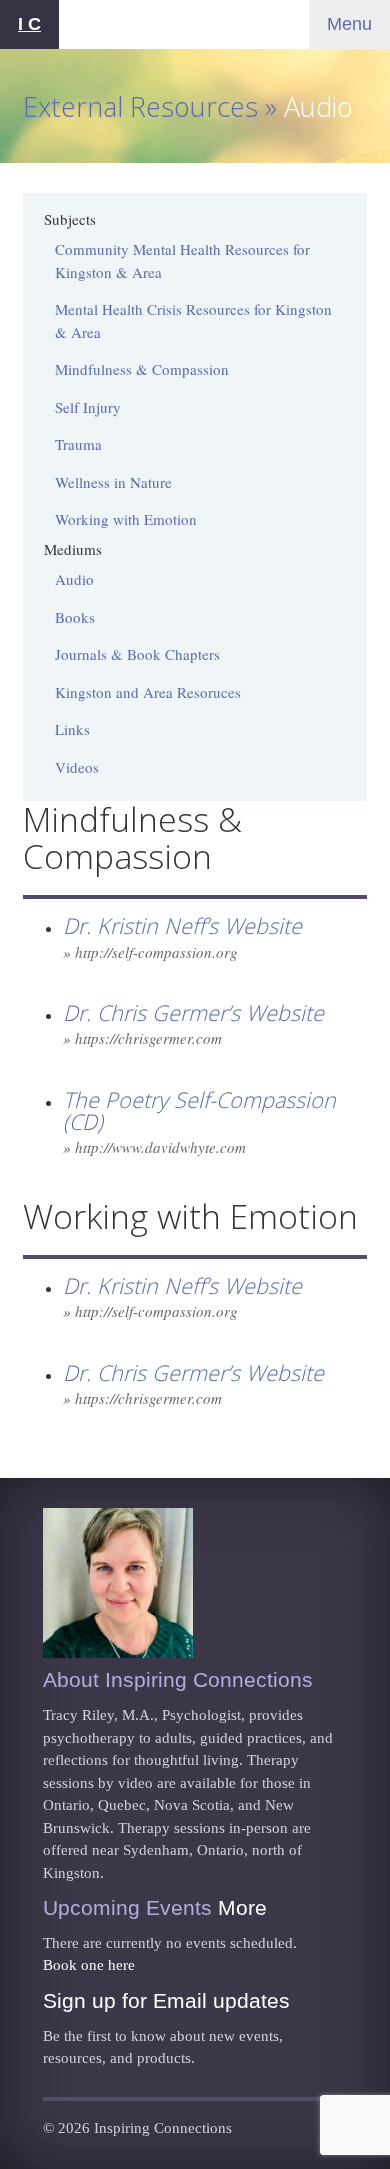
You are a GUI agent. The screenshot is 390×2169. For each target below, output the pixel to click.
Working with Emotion (126, 519)
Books (75, 617)
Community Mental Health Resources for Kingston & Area (182, 260)
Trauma (78, 444)
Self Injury (88, 407)
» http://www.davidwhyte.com (154, 1147)
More (242, 1907)
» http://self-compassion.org (150, 952)
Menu (349, 24)
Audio (74, 579)
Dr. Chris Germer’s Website (193, 1012)
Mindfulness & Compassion (142, 369)
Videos (77, 767)
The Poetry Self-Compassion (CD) (199, 1111)
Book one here (89, 1965)
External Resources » (153, 106)
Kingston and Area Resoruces (148, 692)
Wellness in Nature (113, 482)
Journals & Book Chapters (137, 654)
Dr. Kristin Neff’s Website (182, 925)
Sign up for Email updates (166, 2000)
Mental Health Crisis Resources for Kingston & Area (193, 320)
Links (72, 729)
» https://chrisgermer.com (142, 1038)
